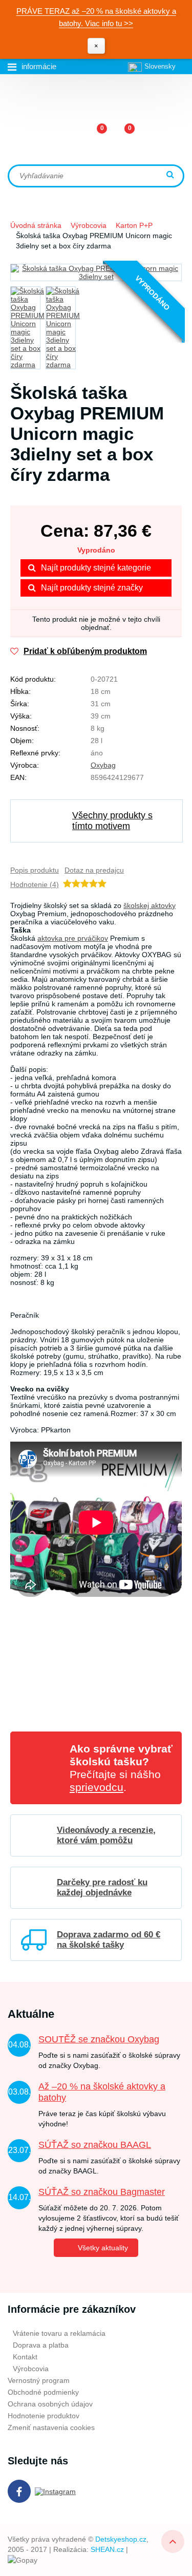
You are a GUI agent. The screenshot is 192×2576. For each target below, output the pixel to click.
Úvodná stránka (36, 225)
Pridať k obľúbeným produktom (85, 651)
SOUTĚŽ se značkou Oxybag (99, 2039)
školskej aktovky (150, 905)
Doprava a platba (41, 2345)
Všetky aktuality (103, 2248)
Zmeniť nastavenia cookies (51, 2427)
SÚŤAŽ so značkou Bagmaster (102, 2192)
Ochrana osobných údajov (50, 2404)
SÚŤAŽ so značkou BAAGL (95, 2145)
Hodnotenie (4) (35, 884)
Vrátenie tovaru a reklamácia (59, 2333)
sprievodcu (97, 1787)
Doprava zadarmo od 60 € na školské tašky (109, 1940)
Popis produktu (35, 870)
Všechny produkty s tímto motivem (112, 821)
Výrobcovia (89, 225)
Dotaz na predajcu (94, 870)
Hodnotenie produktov (44, 2416)
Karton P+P (134, 225)
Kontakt (25, 2357)
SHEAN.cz (107, 2549)
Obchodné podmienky (43, 2392)
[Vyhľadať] (172, 175)
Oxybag (103, 765)
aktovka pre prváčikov (73, 938)
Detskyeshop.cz (121, 2539)
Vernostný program (39, 2380)
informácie (39, 66)
